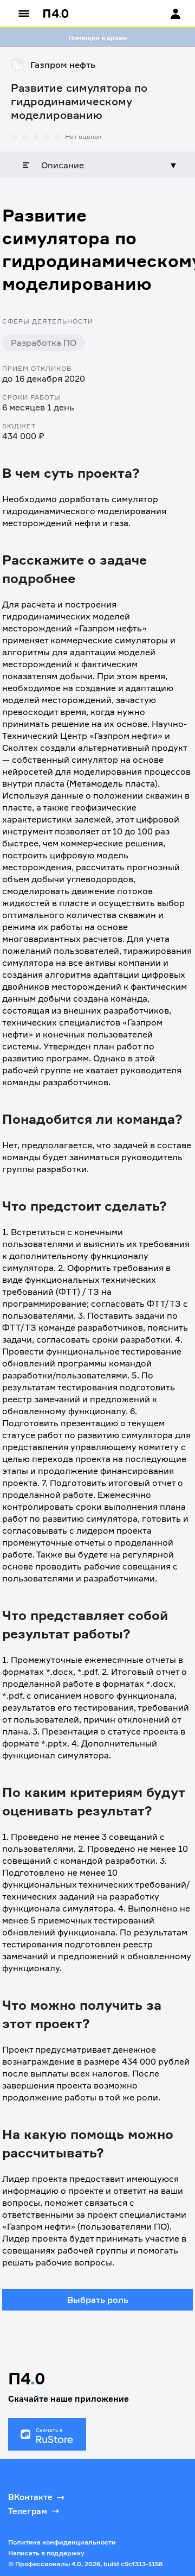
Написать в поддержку (46, 2553)
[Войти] (165, 14)
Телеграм (28, 2511)
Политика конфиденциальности (62, 2542)
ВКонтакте (30, 2497)
